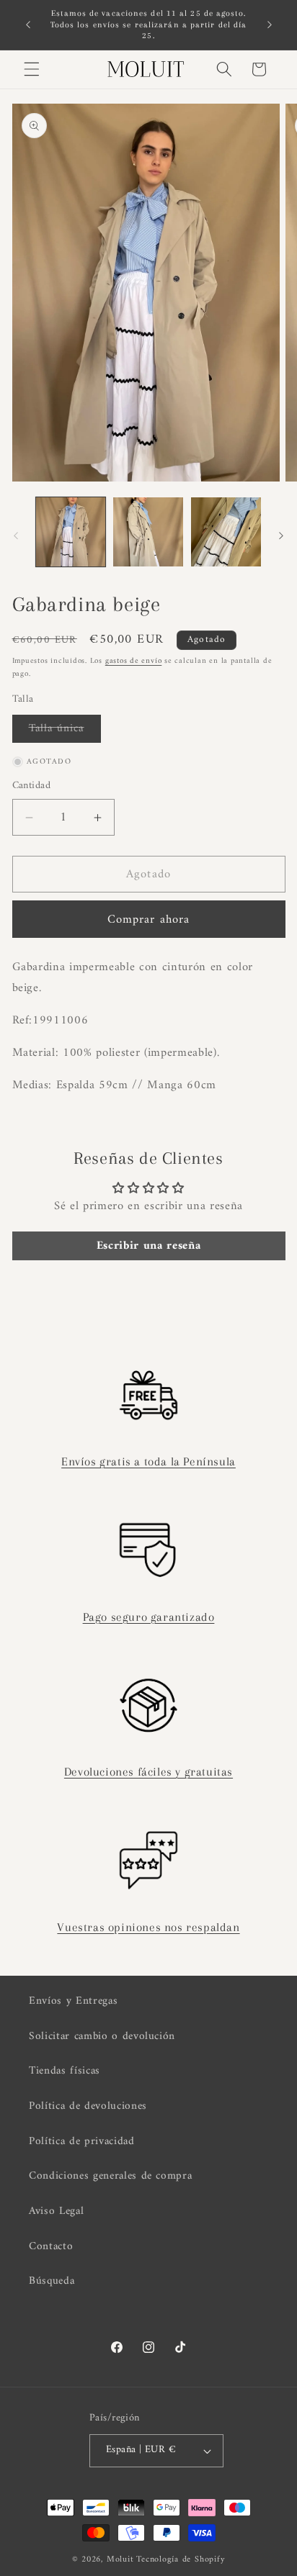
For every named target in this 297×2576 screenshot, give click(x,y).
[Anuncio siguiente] (270, 24)
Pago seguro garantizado (149, 1617)
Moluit (120, 2559)
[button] (32, 69)
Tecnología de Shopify (181, 2559)
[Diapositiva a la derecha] (281, 535)
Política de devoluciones (88, 2106)
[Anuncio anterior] (28, 24)
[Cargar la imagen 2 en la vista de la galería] (148, 532)
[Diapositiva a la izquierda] (16, 535)
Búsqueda (52, 2281)
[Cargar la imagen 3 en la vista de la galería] (226, 532)
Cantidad (32, 786)
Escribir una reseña (149, 1246)
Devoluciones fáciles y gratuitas (148, 1772)
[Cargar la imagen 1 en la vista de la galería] (71, 532)
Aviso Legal (56, 2211)
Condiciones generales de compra (110, 2176)
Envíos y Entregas (73, 2001)
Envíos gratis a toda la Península (148, 1461)
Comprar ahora (148, 919)
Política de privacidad (82, 2142)
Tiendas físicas (65, 2071)
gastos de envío (134, 661)
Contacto (51, 2247)
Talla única (65, 731)
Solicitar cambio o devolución (102, 2037)
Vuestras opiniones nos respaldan (148, 1927)
